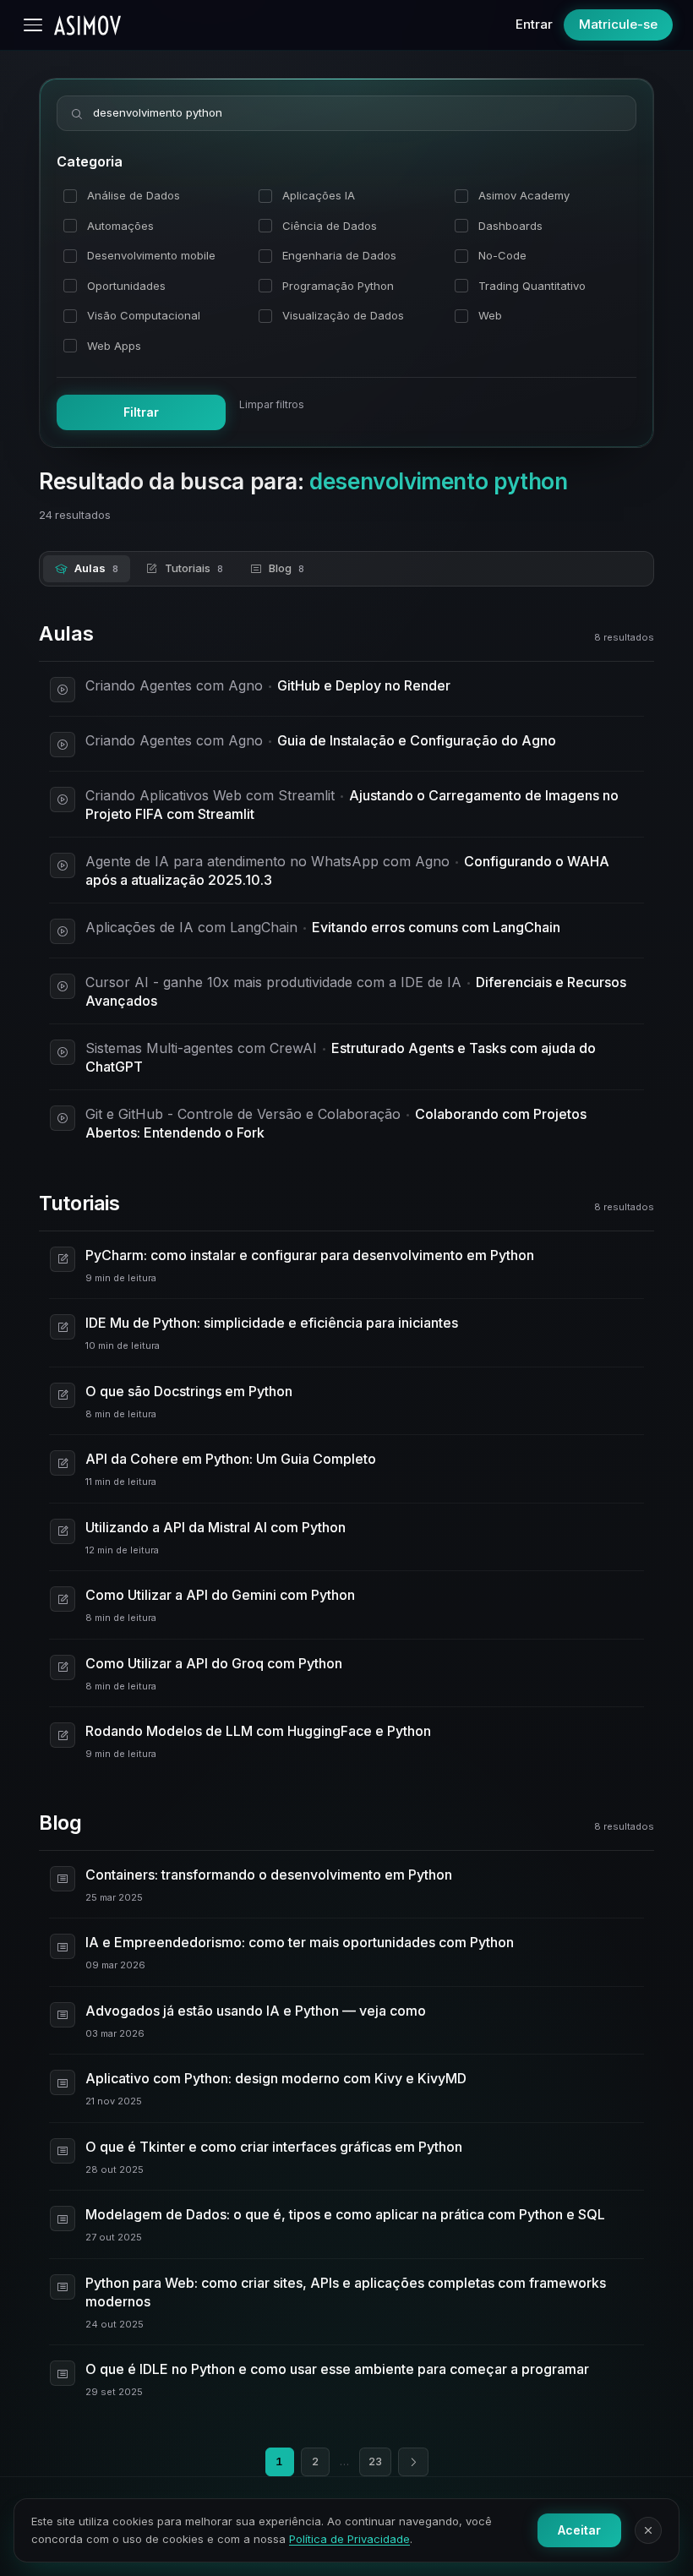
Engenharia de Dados (339, 255)
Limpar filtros (272, 404)
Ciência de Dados (330, 226)
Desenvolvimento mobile (151, 255)
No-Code (502, 255)
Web (490, 315)
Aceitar (579, 2530)
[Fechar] (648, 2530)
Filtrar (141, 412)
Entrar (534, 24)
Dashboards (510, 226)
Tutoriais (194, 568)
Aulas (96, 568)
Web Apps (114, 346)
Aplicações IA (319, 195)
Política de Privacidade (349, 2539)
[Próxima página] (413, 2462)
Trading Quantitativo (532, 286)
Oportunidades (126, 286)
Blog (286, 568)
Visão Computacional (144, 315)
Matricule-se (618, 24)
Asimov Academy (524, 195)
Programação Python (338, 286)
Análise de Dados (134, 195)
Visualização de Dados (343, 315)
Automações (120, 226)
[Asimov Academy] (87, 25)
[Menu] (33, 25)
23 (375, 2461)
